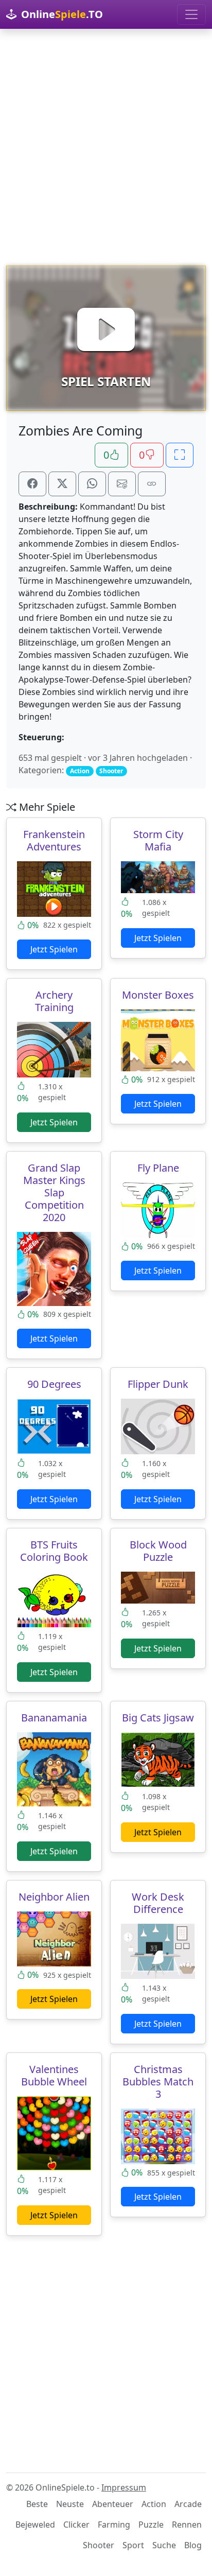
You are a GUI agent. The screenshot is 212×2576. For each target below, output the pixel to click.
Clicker (76, 2525)
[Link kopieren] (152, 484)
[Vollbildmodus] (180, 455)
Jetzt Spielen (54, 949)
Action (154, 2504)
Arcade (188, 2504)
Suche (164, 2545)
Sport (133, 2545)
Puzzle (151, 2525)
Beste (37, 2504)
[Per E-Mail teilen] (122, 484)
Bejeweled (35, 2525)
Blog (193, 2545)
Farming (114, 2525)
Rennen (187, 2525)
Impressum (124, 2487)
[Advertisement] (106, 147)
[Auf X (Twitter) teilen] (62, 484)
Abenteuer (113, 2504)
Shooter (99, 2545)
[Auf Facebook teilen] (32, 484)
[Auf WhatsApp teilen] (92, 484)
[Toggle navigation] (191, 14)
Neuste (70, 2504)
